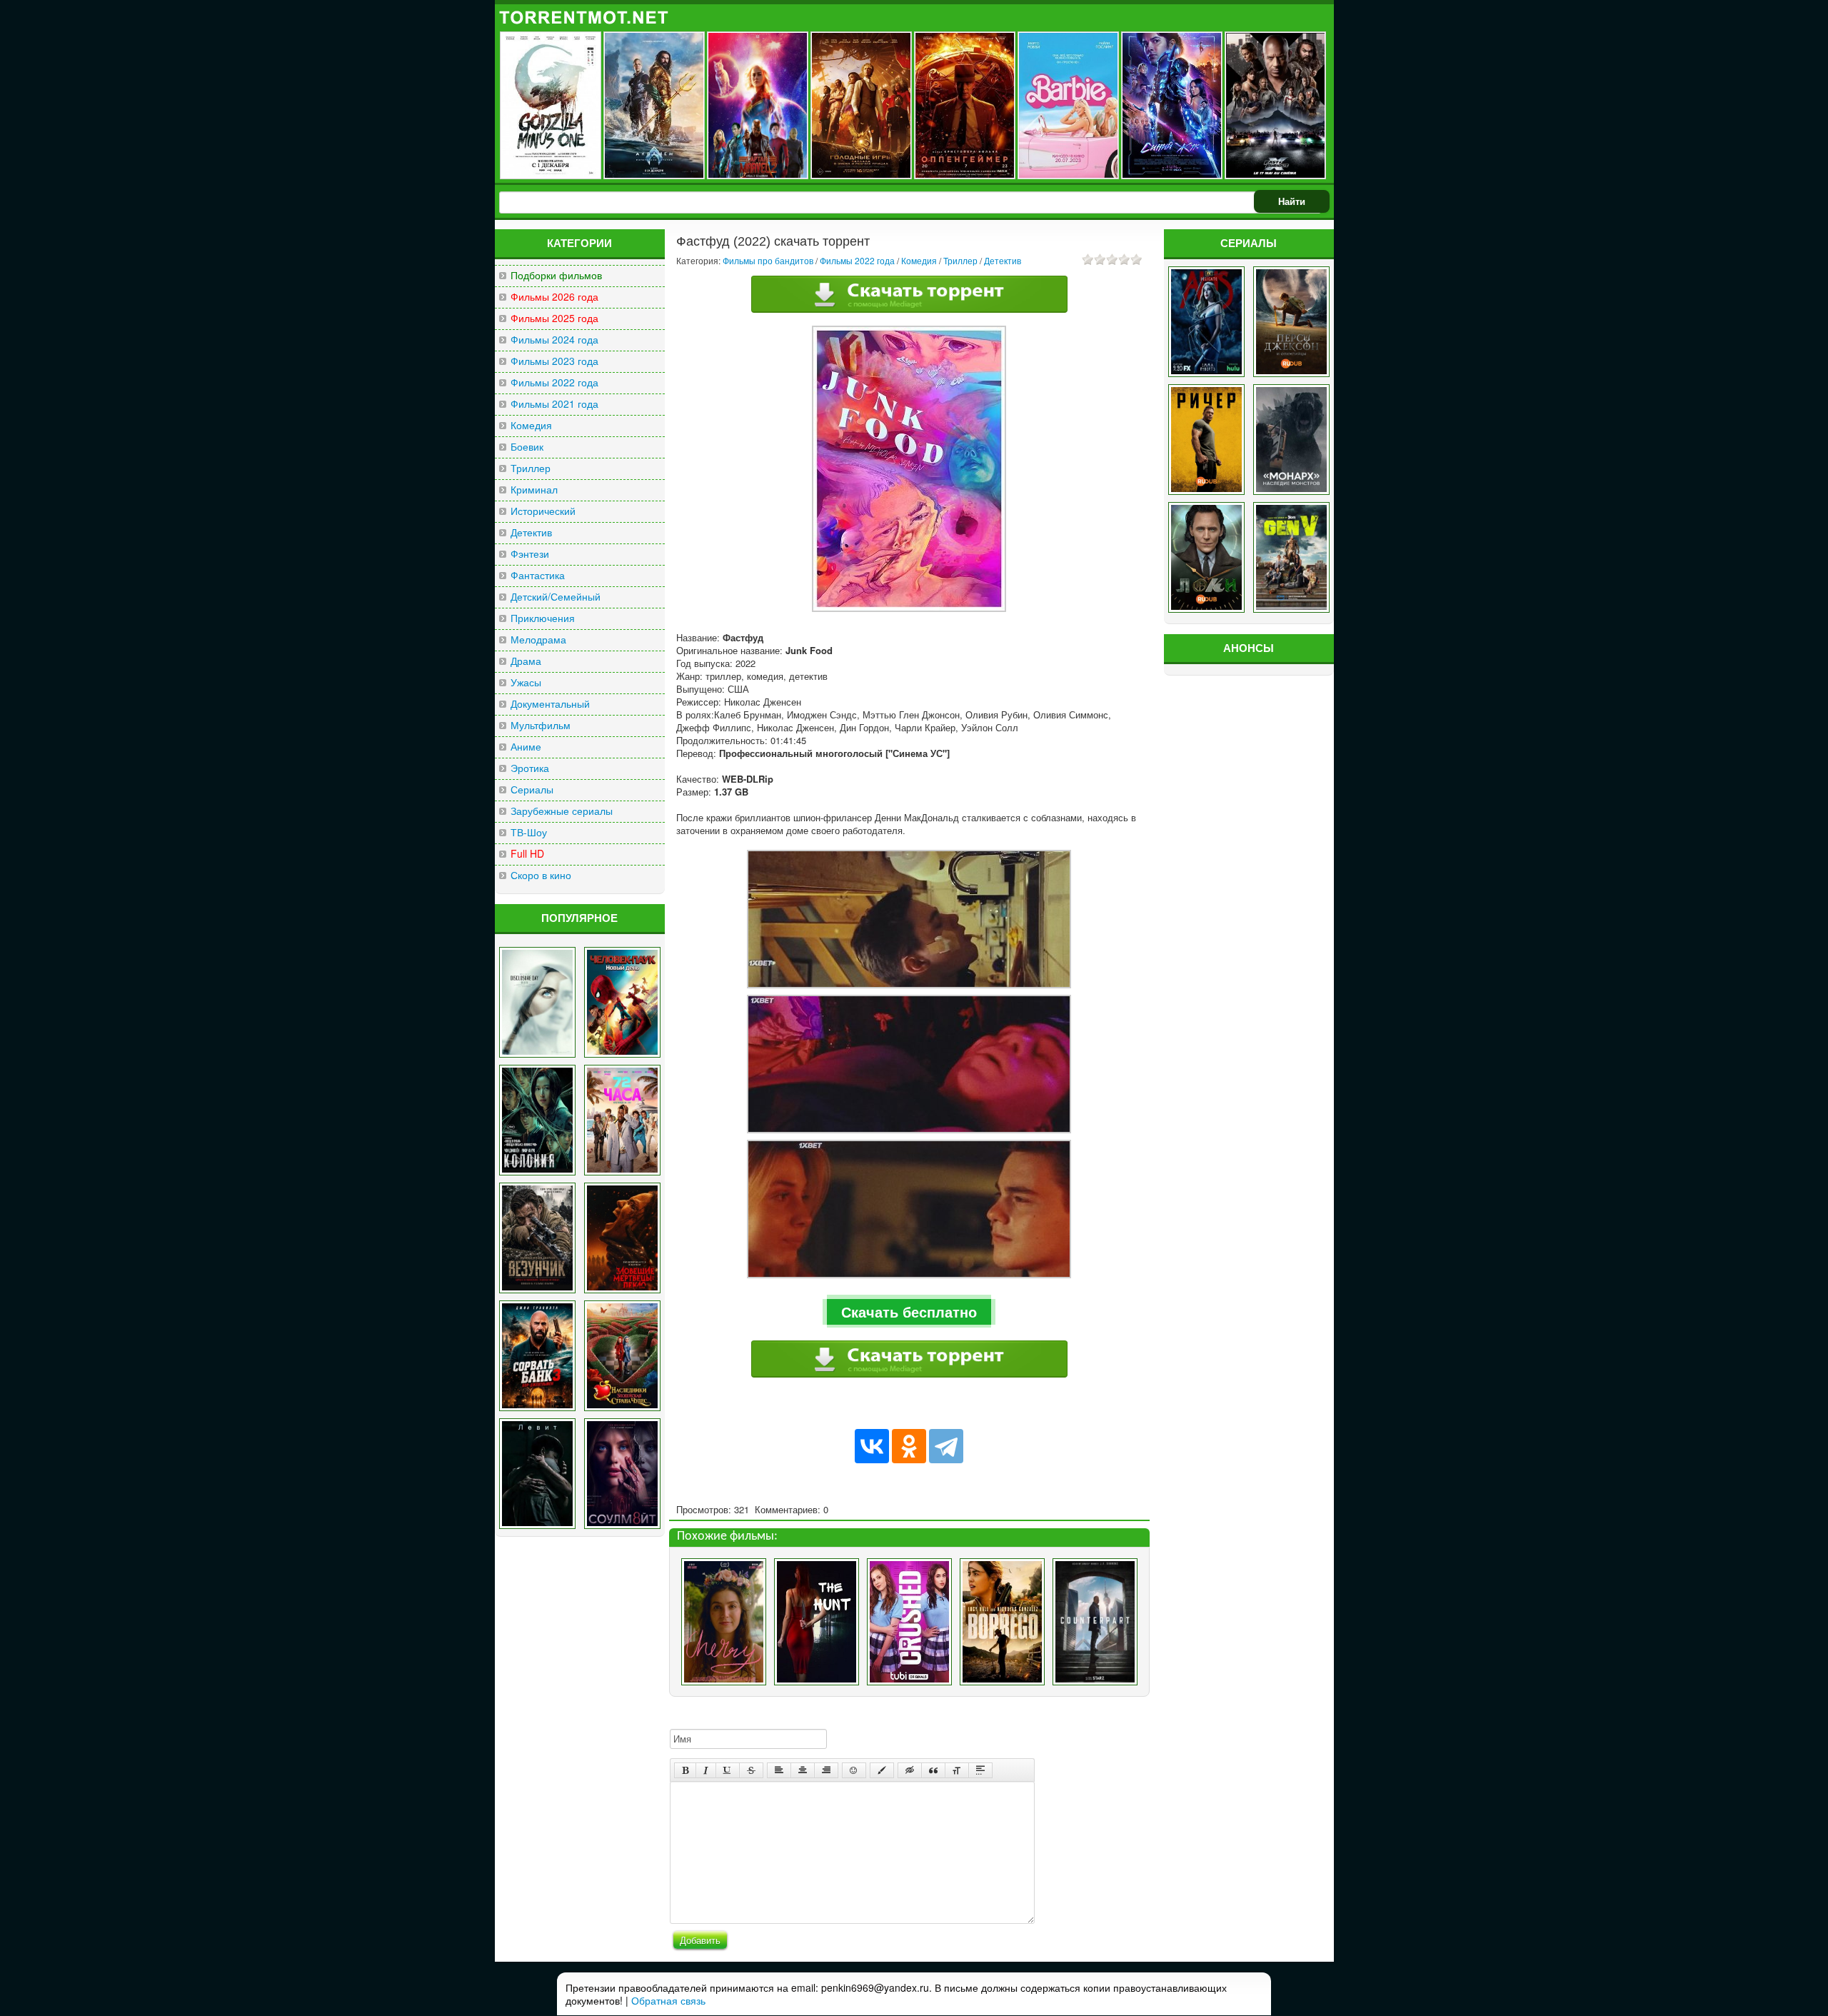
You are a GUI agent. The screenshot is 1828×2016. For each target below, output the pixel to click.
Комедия (531, 425)
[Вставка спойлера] (980, 1770)
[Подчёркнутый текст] (728, 1770)
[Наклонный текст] (706, 1770)
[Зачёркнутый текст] (751, 1770)
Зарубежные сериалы (562, 811)
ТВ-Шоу (529, 832)
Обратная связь (668, 2000)
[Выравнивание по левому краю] (779, 1770)
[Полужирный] (685, 1770)
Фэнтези (530, 554)
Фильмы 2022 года (554, 382)
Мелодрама (538, 640)
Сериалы (532, 789)
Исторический (543, 511)
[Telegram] (946, 1446)
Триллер (531, 468)
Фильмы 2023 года (554, 361)
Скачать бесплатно (909, 1312)
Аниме (526, 747)
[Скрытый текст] (910, 1770)
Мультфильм (541, 725)
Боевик (527, 447)
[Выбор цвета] (882, 1770)
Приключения (543, 618)
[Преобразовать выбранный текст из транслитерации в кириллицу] (957, 1770)
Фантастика (538, 575)
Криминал (534, 490)
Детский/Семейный (556, 597)
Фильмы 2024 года (554, 340)
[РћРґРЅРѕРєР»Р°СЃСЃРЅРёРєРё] (909, 1446)
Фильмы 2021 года (554, 404)
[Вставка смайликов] (854, 1770)
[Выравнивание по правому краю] (826, 1770)
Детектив (531, 532)
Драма (526, 661)
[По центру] (803, 1770)
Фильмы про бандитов (768, 260)
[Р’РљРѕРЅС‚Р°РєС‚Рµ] (872, 1446)
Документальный (550, 704)
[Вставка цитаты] (933, 1770)
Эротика (530, 768)
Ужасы (526, 682)
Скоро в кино (541, 875)
